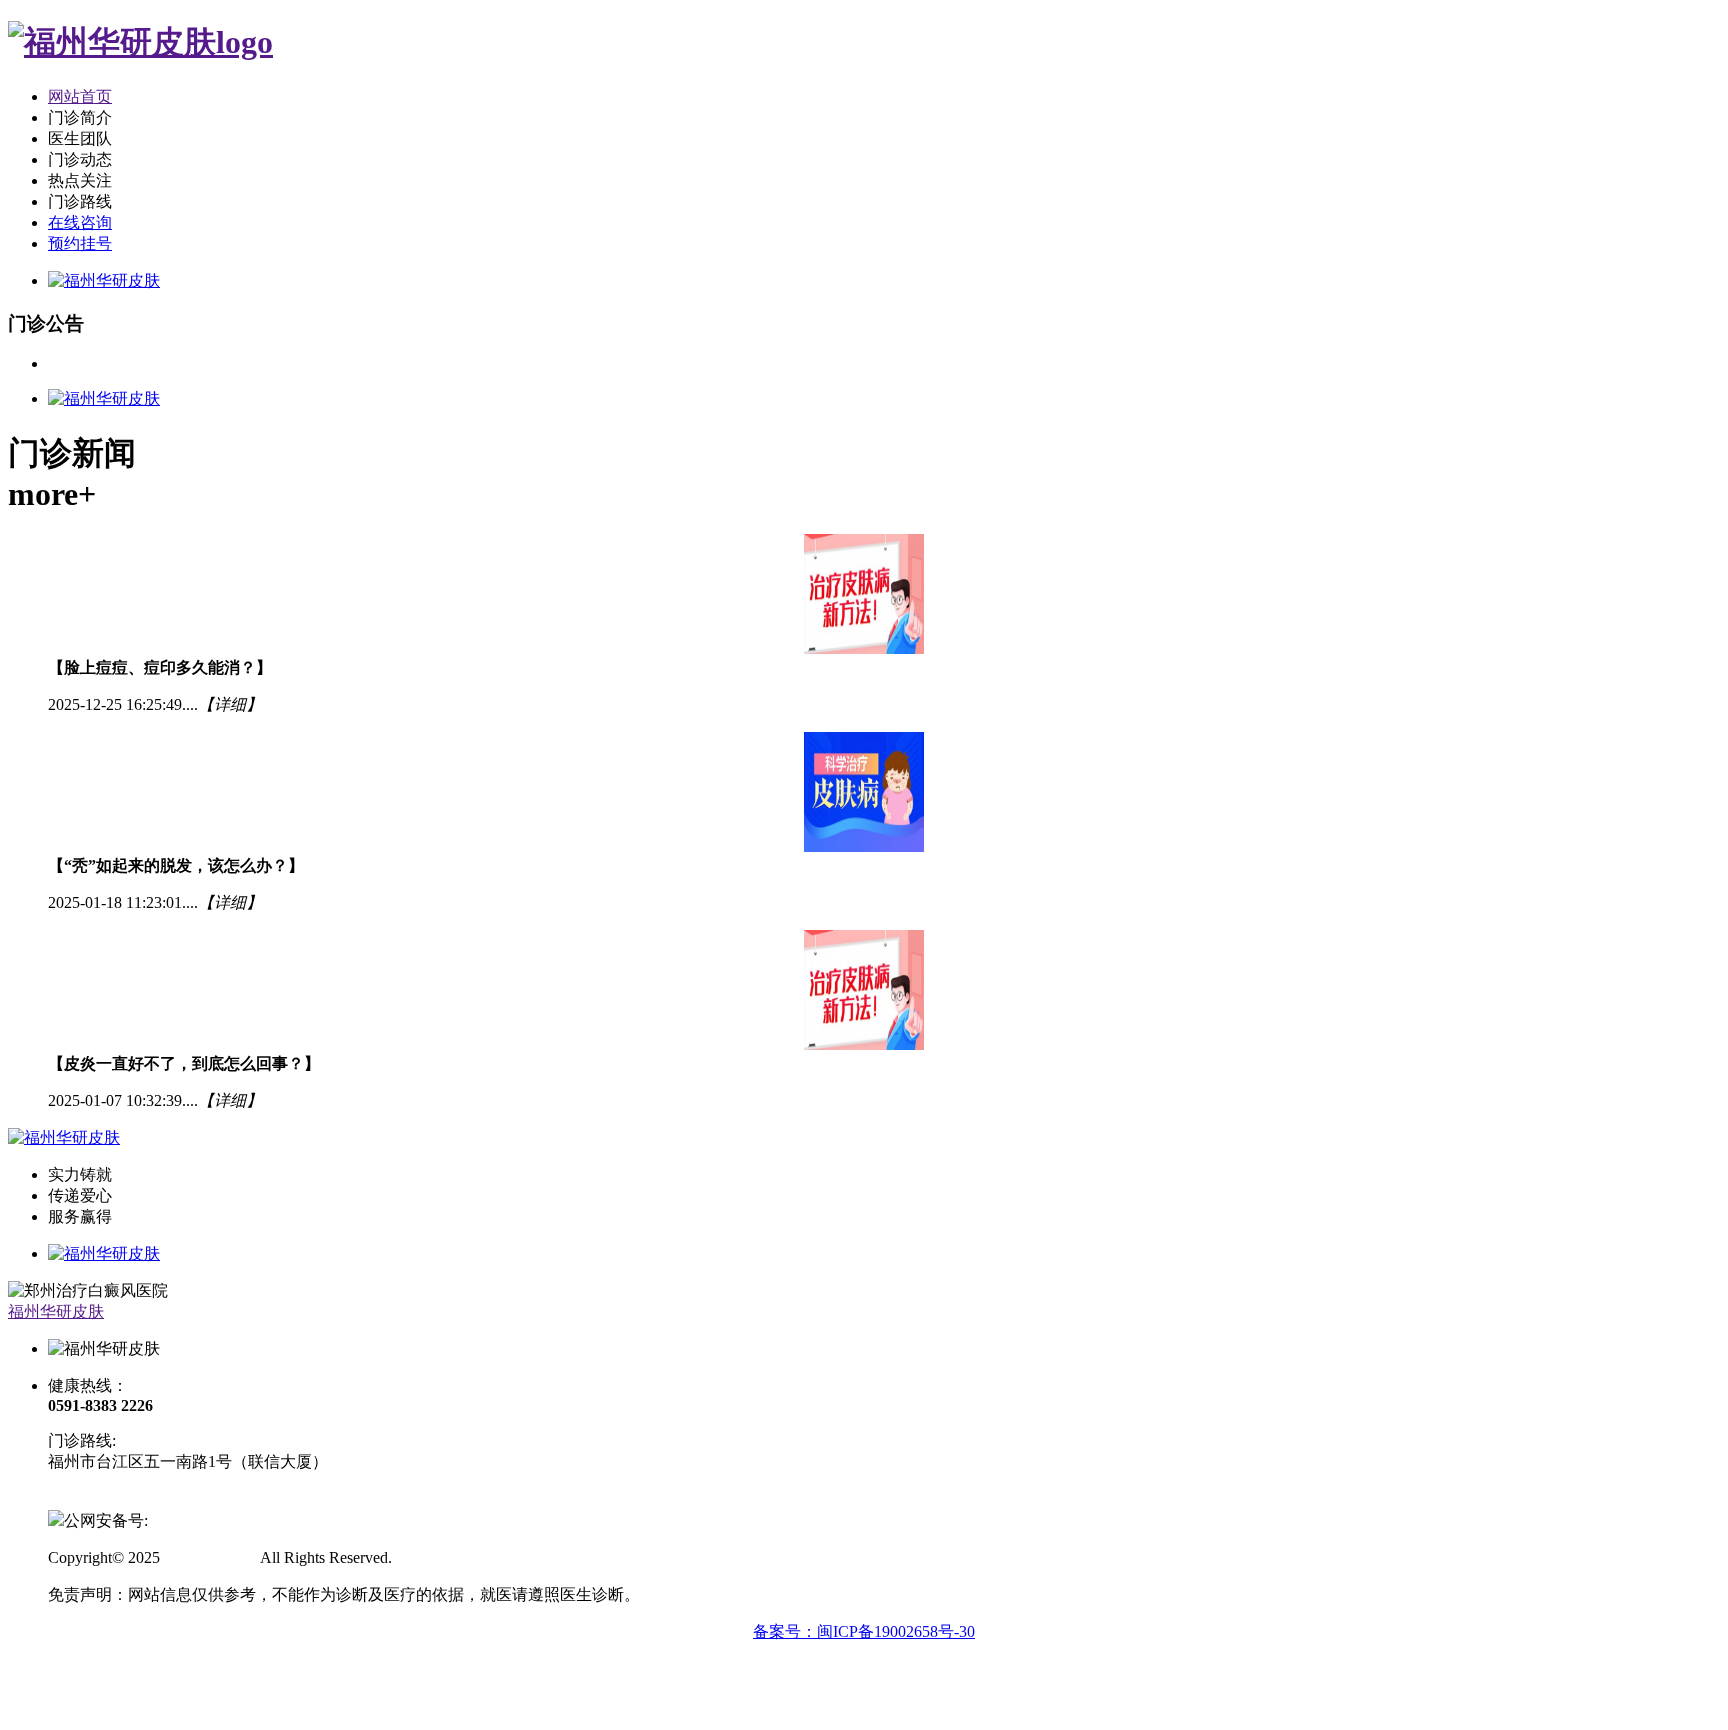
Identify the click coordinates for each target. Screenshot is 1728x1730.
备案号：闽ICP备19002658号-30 (864, 1631)
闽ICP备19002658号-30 (127, 1498)
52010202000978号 (212, 1520)
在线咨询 (80, 222)
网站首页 (80, 96)
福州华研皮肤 (56, 1311)
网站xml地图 (440, 1557)
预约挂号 (80, 243)
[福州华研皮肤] (140, 42)
